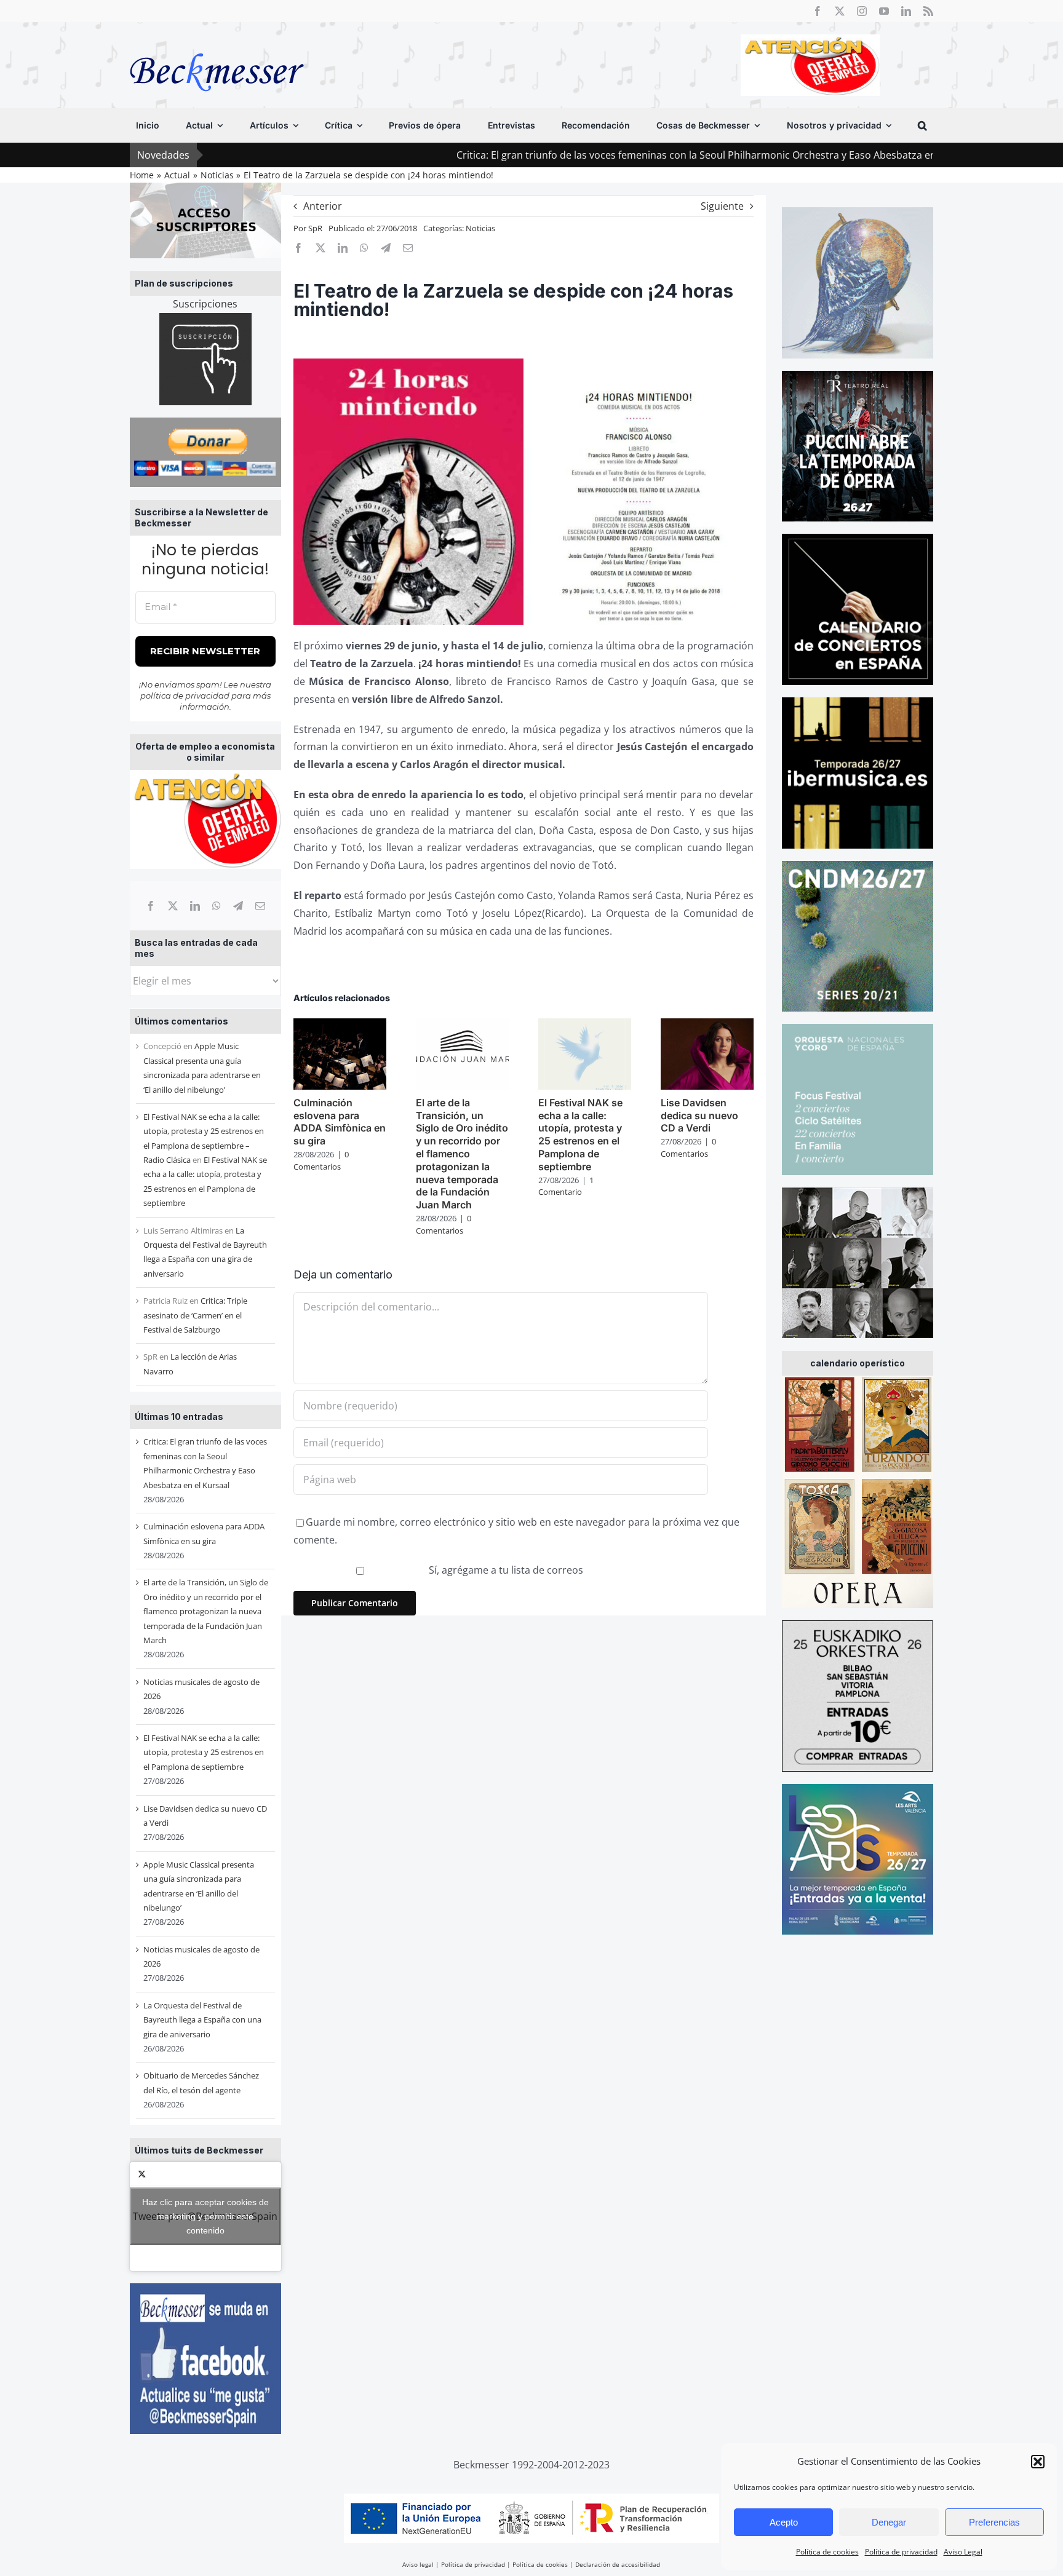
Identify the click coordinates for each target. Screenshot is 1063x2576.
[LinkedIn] (195, 906)
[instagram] (862, 11)
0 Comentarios (321, 1160)
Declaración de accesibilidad (618, 2564)
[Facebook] (151, 906)
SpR (315, 228)
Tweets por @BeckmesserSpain (205, 2216)
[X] (173, 906)
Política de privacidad (901, 2552)
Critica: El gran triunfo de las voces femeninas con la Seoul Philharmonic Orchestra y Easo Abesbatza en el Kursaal (616, 155)
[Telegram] (238, 906)
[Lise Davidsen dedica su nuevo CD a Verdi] (707, 1025)
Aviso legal (418, 2564)
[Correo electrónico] (260, 906)
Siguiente (722, 206)
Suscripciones (205, 304)
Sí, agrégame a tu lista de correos (505, 1570)
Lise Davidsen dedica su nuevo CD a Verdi (699, 1116)
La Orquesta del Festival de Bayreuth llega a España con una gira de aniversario (202, 2020)
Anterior (323, 206)
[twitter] (840, 11)
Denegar (889, 2522)
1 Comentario (566, 1186)
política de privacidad (185, 696)
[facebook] (818, 11)
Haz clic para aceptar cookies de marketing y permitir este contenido (205, 2216)
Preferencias (994, 2522)
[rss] (928, 11)
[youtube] (884, 11)
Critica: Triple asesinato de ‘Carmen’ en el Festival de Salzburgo (195, 1315)
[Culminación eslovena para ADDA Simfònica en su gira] (340, 1025)
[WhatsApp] (217, 906)
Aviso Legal (963, 2552)
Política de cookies (827, 2552)
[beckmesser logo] (217, 44)
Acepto (784, 2522)
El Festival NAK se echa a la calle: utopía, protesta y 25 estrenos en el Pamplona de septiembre (204, 1752)
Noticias (480, 228)
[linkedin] (906, 11)
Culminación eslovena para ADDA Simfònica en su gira (340, 1122)
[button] (1038, 2462)
